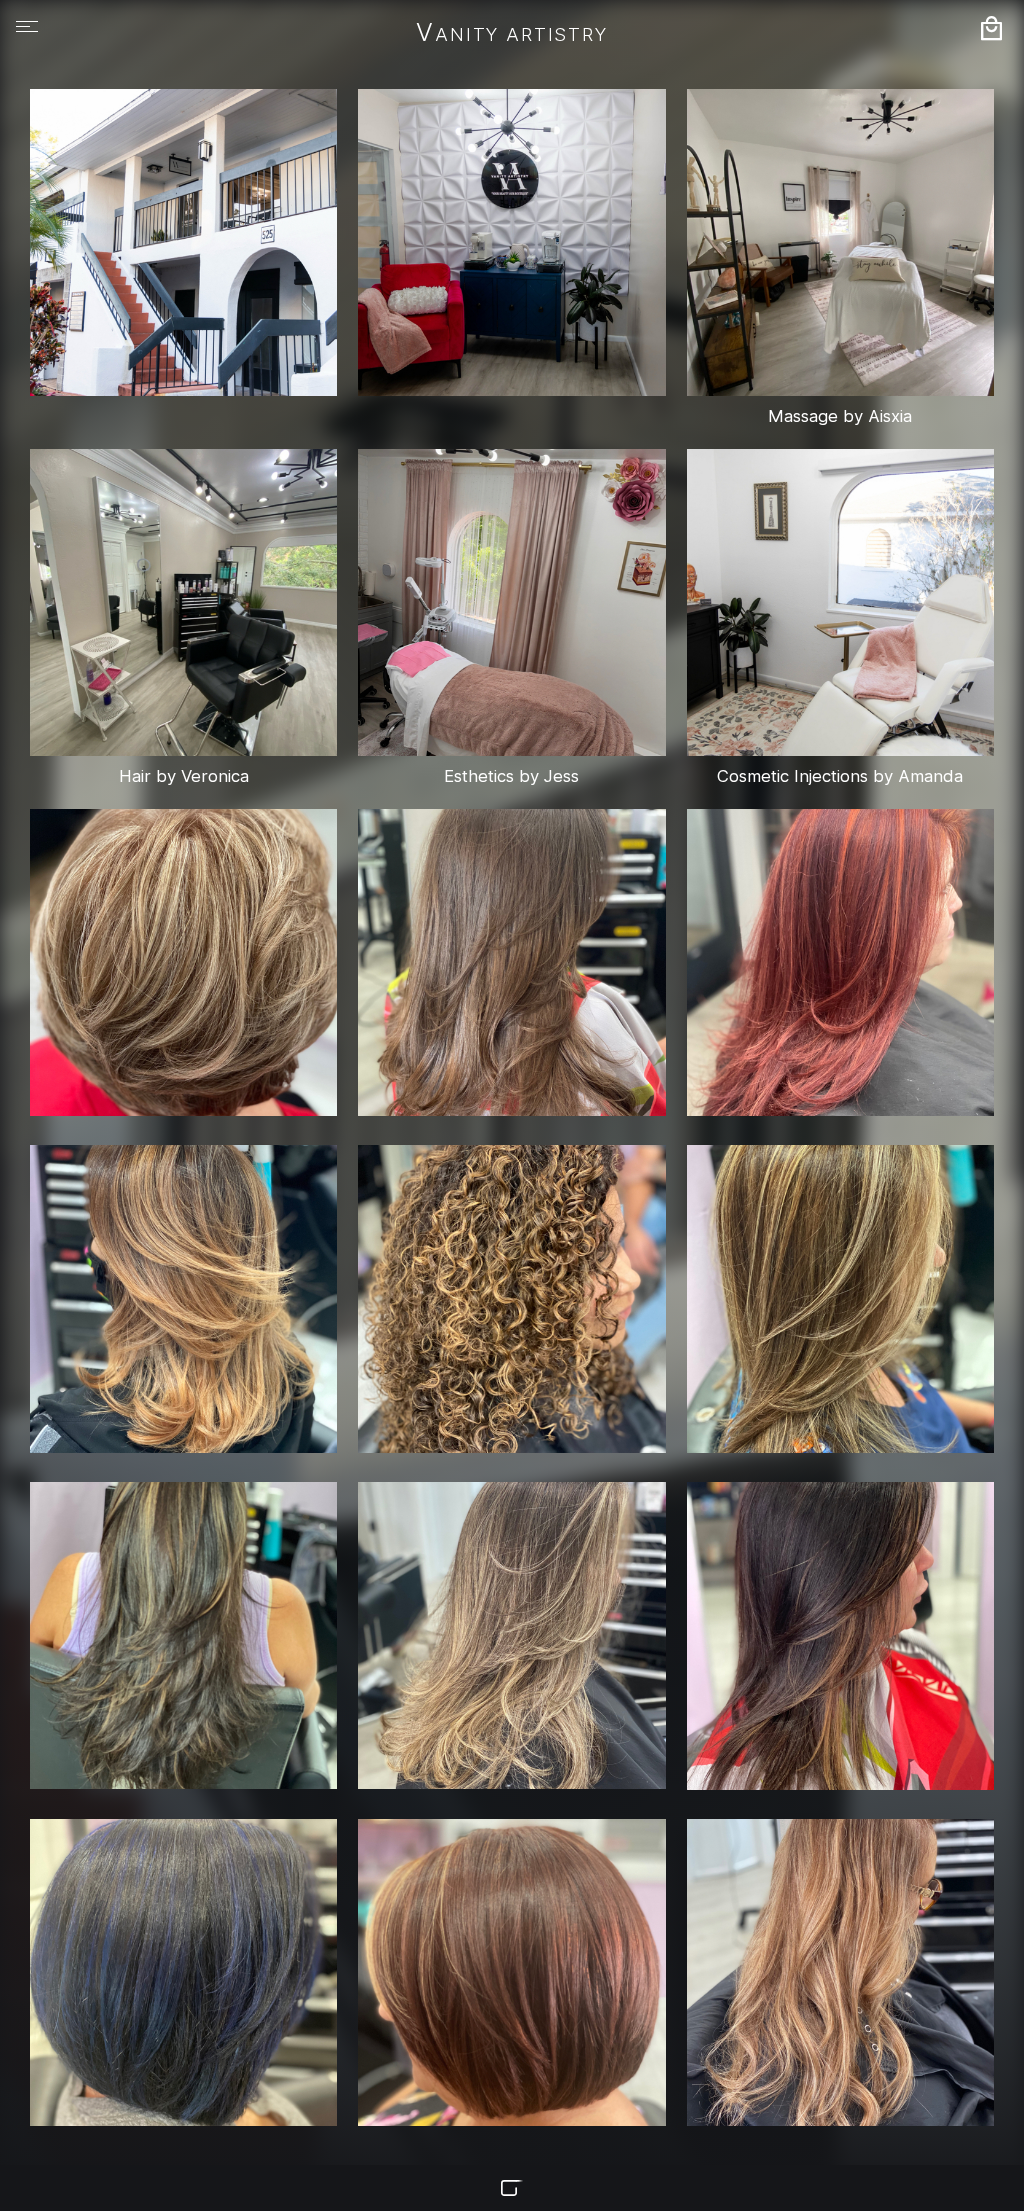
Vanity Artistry (511, 34)
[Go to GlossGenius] (512, 2188)
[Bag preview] (991, 28)
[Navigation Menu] (27, 27)
